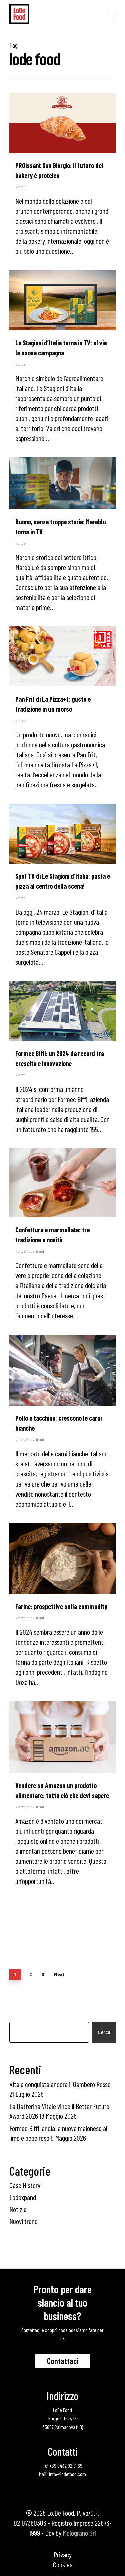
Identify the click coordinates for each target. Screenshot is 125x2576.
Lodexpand (23, 2197)
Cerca (104, 2032)
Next (59, 1974)
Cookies (63, 2564)
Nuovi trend (35, 1251)
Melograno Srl (79, 2533)
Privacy (63, 2554)
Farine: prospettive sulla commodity (61, 1606)
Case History (25, 2185)
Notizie (20, 187)
